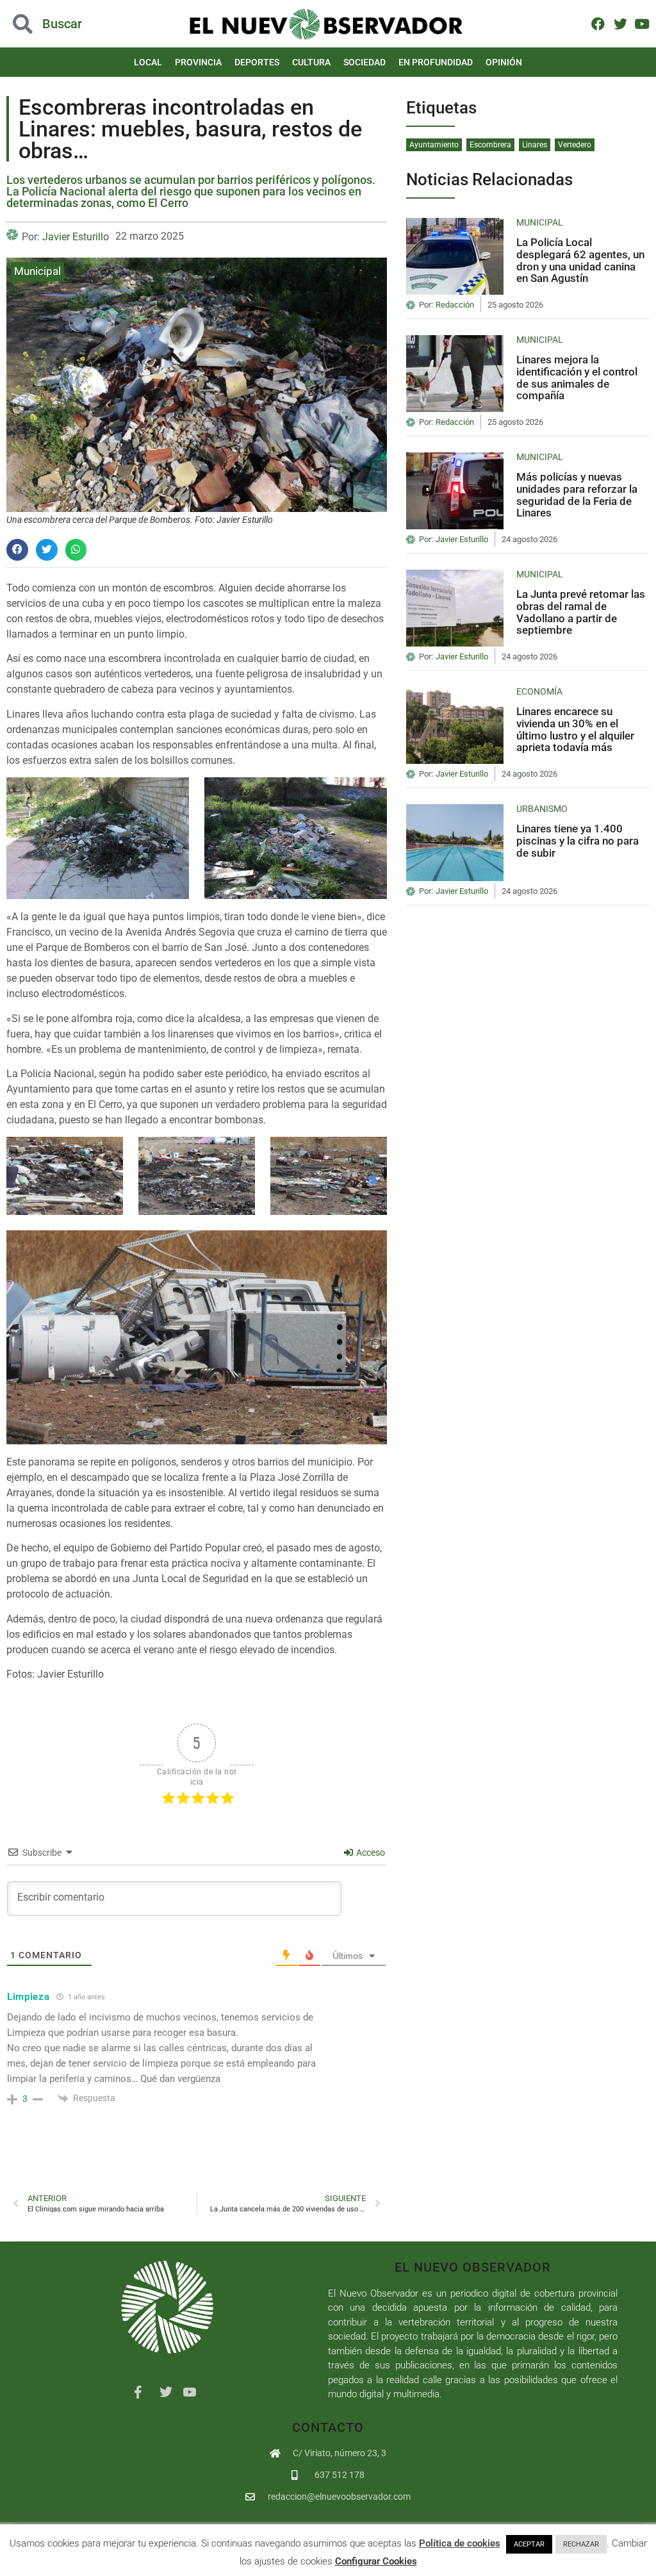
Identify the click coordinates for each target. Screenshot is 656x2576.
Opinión (504, 62)
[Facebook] (598, 23)
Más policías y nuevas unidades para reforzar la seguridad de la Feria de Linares (577, 495)
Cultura (311, 62)
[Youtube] (642, 23)
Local (148, 62)
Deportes (257, 62)
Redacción (455, 305)
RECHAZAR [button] (581, 2544)
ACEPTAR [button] (529, 2544)
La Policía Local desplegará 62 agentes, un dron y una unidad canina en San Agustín (580, 260)
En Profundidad (436, 62)
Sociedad (365, 62)
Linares (535, 145)
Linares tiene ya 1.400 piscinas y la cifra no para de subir (578, 840)
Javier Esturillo (76, 237)
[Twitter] (620, 23)
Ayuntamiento (434, 145)
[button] (66, 24)
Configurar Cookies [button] (376, 2561)
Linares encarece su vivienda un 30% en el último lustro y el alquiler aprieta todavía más (575, 729)
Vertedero (575, 145)
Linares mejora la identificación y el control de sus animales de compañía (577, 377)
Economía (539, 691)
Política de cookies (460, 2543)
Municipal (37, 271)
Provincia (198, 62)
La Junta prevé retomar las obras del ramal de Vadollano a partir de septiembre (581, 612)
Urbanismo (542, 809)
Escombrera (490, 145)
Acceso (370, 1853)
